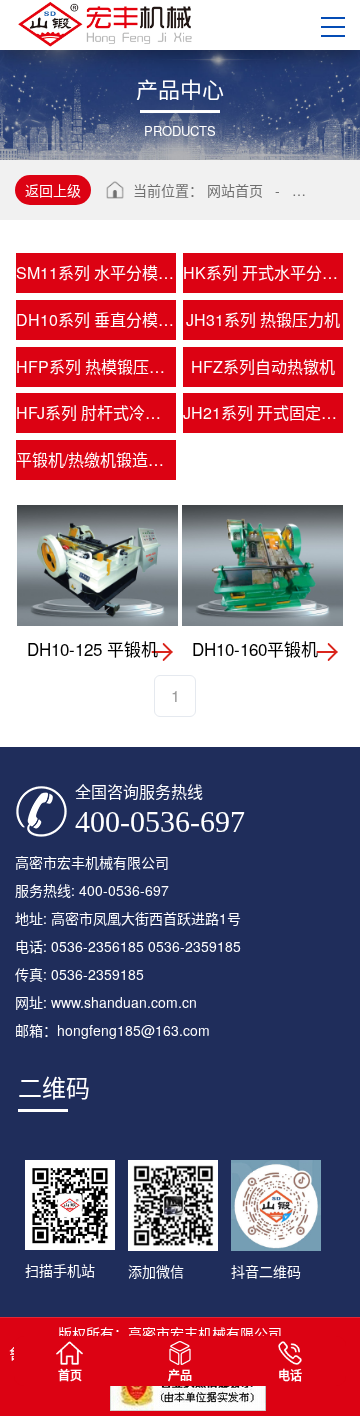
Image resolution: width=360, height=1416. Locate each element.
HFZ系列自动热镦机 (263, 366)
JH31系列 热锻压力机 (263, 319)
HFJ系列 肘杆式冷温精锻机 (96, 412)
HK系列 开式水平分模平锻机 (263, 272)
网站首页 (235, 190)
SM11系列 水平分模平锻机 (96, 272)
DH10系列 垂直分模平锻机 (96, 319)
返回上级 (53, 190)
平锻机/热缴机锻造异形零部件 (96, 459)
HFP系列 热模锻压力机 (96, 366)
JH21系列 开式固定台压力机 (263, 412)
